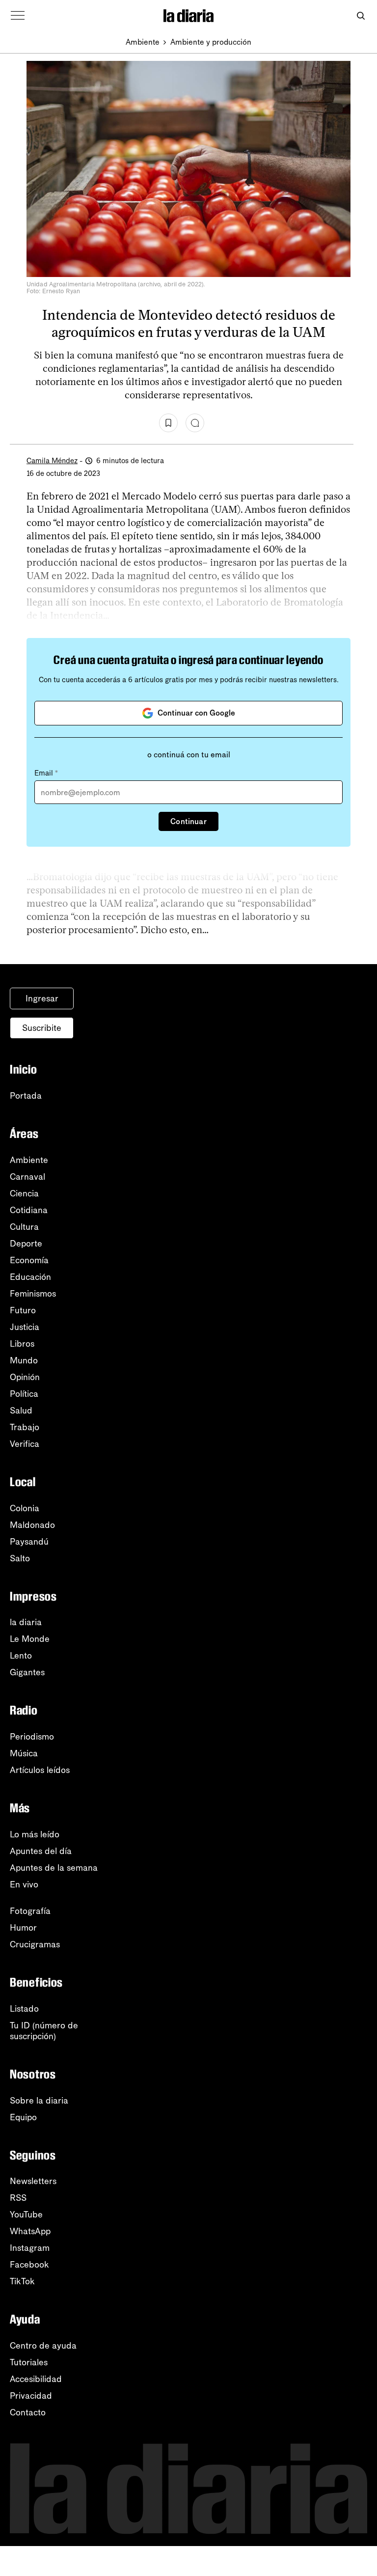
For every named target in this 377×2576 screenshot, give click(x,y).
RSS (18, 2198)
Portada (26, 1096)
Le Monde (30, 1639)
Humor (23, 1928)
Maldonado (32, 1525)
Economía (29, 1260)
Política (24, 1394)
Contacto (28, 2412)
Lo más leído (35, 1834)
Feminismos (33, 1294)
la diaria (26, 1622)
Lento (21, 1656)
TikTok (22, 2281)
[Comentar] (195, 423)
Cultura (24, 1227)
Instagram (30, 2248)
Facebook (29, 2265)
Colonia (25, 1508)
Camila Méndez (52, 461)
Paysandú (29, 1542)
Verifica (25, 1444)
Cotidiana (29, 1210)
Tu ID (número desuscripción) (44, 2031)
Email (46, 773)
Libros (22, 1344)
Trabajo (25, 1427)
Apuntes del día (41, 1851)
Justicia (25, 1327)
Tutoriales (29, 2362)
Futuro (23, 1310)
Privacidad (31, 2396)
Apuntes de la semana (54, 1868)
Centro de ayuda (43, 2346)
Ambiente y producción (211, 42)
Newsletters (33, 2181)
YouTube (26, 2215)
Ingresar (42, 998)
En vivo (24, 1884)
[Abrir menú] (18, 16)
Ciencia (24, 1193)
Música (24, 1753)
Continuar (188, 821)
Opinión (25, 1377)
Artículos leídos (40, 1770)
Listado (24, 2009)
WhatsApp (30, 2231)
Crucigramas (35, 1944)
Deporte (26, 1244)
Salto (20, 1558)
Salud (21, 1411)
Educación (30, 1277)
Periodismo (32, 1737)
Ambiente (143, 42)
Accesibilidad (36, 2379)
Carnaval (27, 1177)
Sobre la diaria (39, 2101)
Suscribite (42, 1028)
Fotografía (30, 1911)
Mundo (24, 1360)
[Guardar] (168, 423)
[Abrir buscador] (361, 16)
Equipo (23, 2117)
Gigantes (27, 1672)
